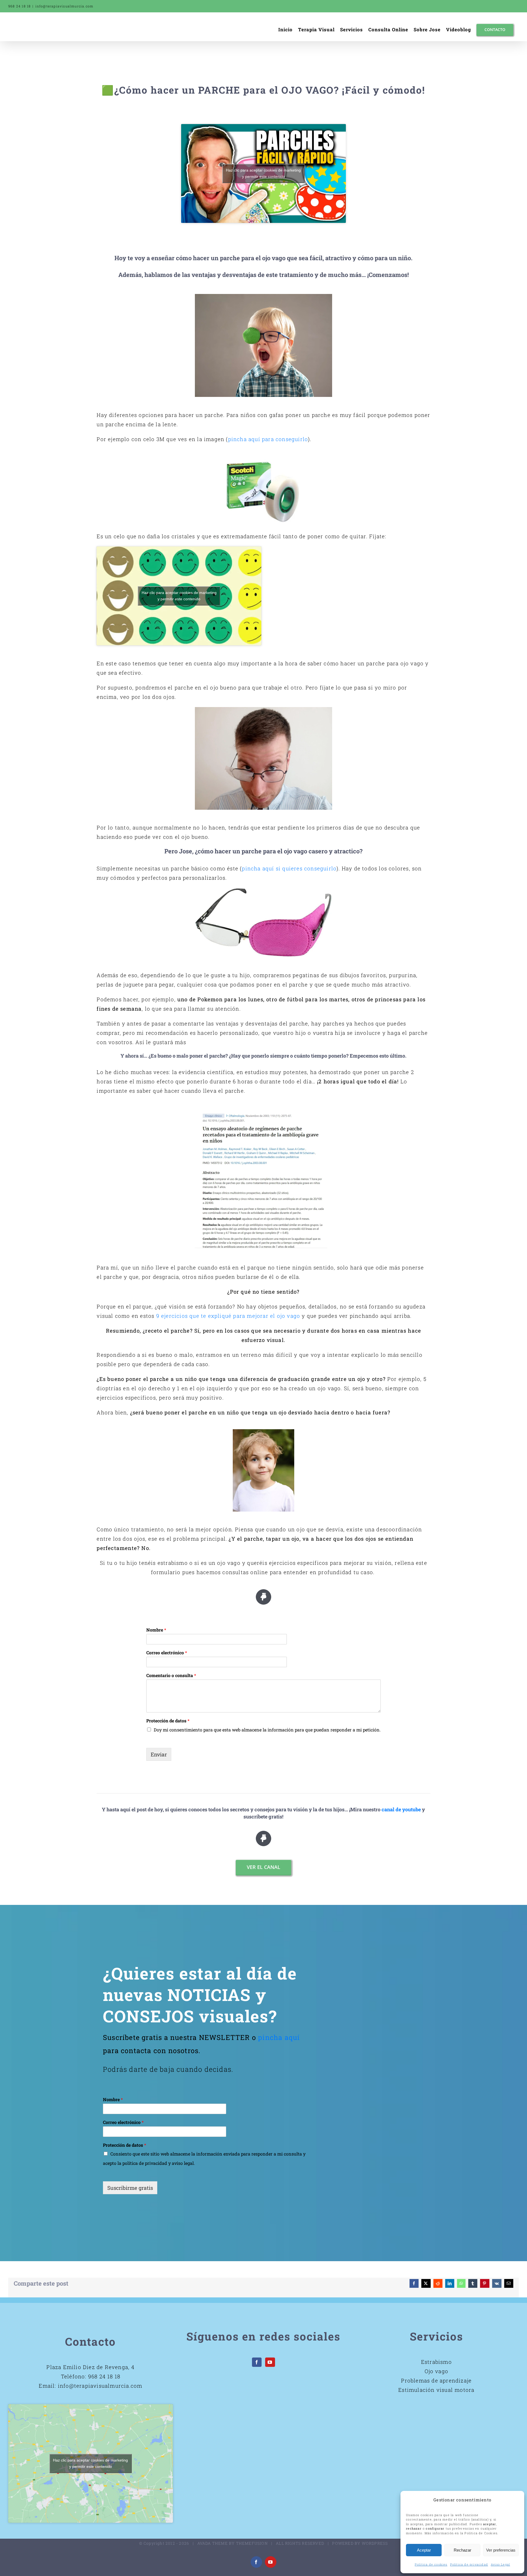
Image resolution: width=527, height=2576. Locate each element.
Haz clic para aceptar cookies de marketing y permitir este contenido (263, 173)
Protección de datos (168, 1721)
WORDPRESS (375, 2543)
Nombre (156, 1630)
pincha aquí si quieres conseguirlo (289, 868)
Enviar (159, 1754)
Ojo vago (437, 2371)
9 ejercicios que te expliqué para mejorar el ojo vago (228, 1316)
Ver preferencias (501, 2550)
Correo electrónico (167, 1653)
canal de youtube (401, 1809)
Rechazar (462, 2550)
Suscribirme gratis (130, 2188)
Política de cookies (431, 2564)
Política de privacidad (469, 2564)
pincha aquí (279, 2037)
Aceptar (424, 2550)
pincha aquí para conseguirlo (268, 439)
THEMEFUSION (252, 2543)
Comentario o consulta (171, 1675)
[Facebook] (257, 2362)
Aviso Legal (500, 2564)
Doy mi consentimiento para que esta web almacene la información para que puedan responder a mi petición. (267, 1730)
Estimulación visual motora (436, 2390)
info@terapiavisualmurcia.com (65, 6)
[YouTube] (270, 2362)
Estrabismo (436, 2362)
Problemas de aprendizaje (436, 2380)
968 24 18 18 (104, 2376)
